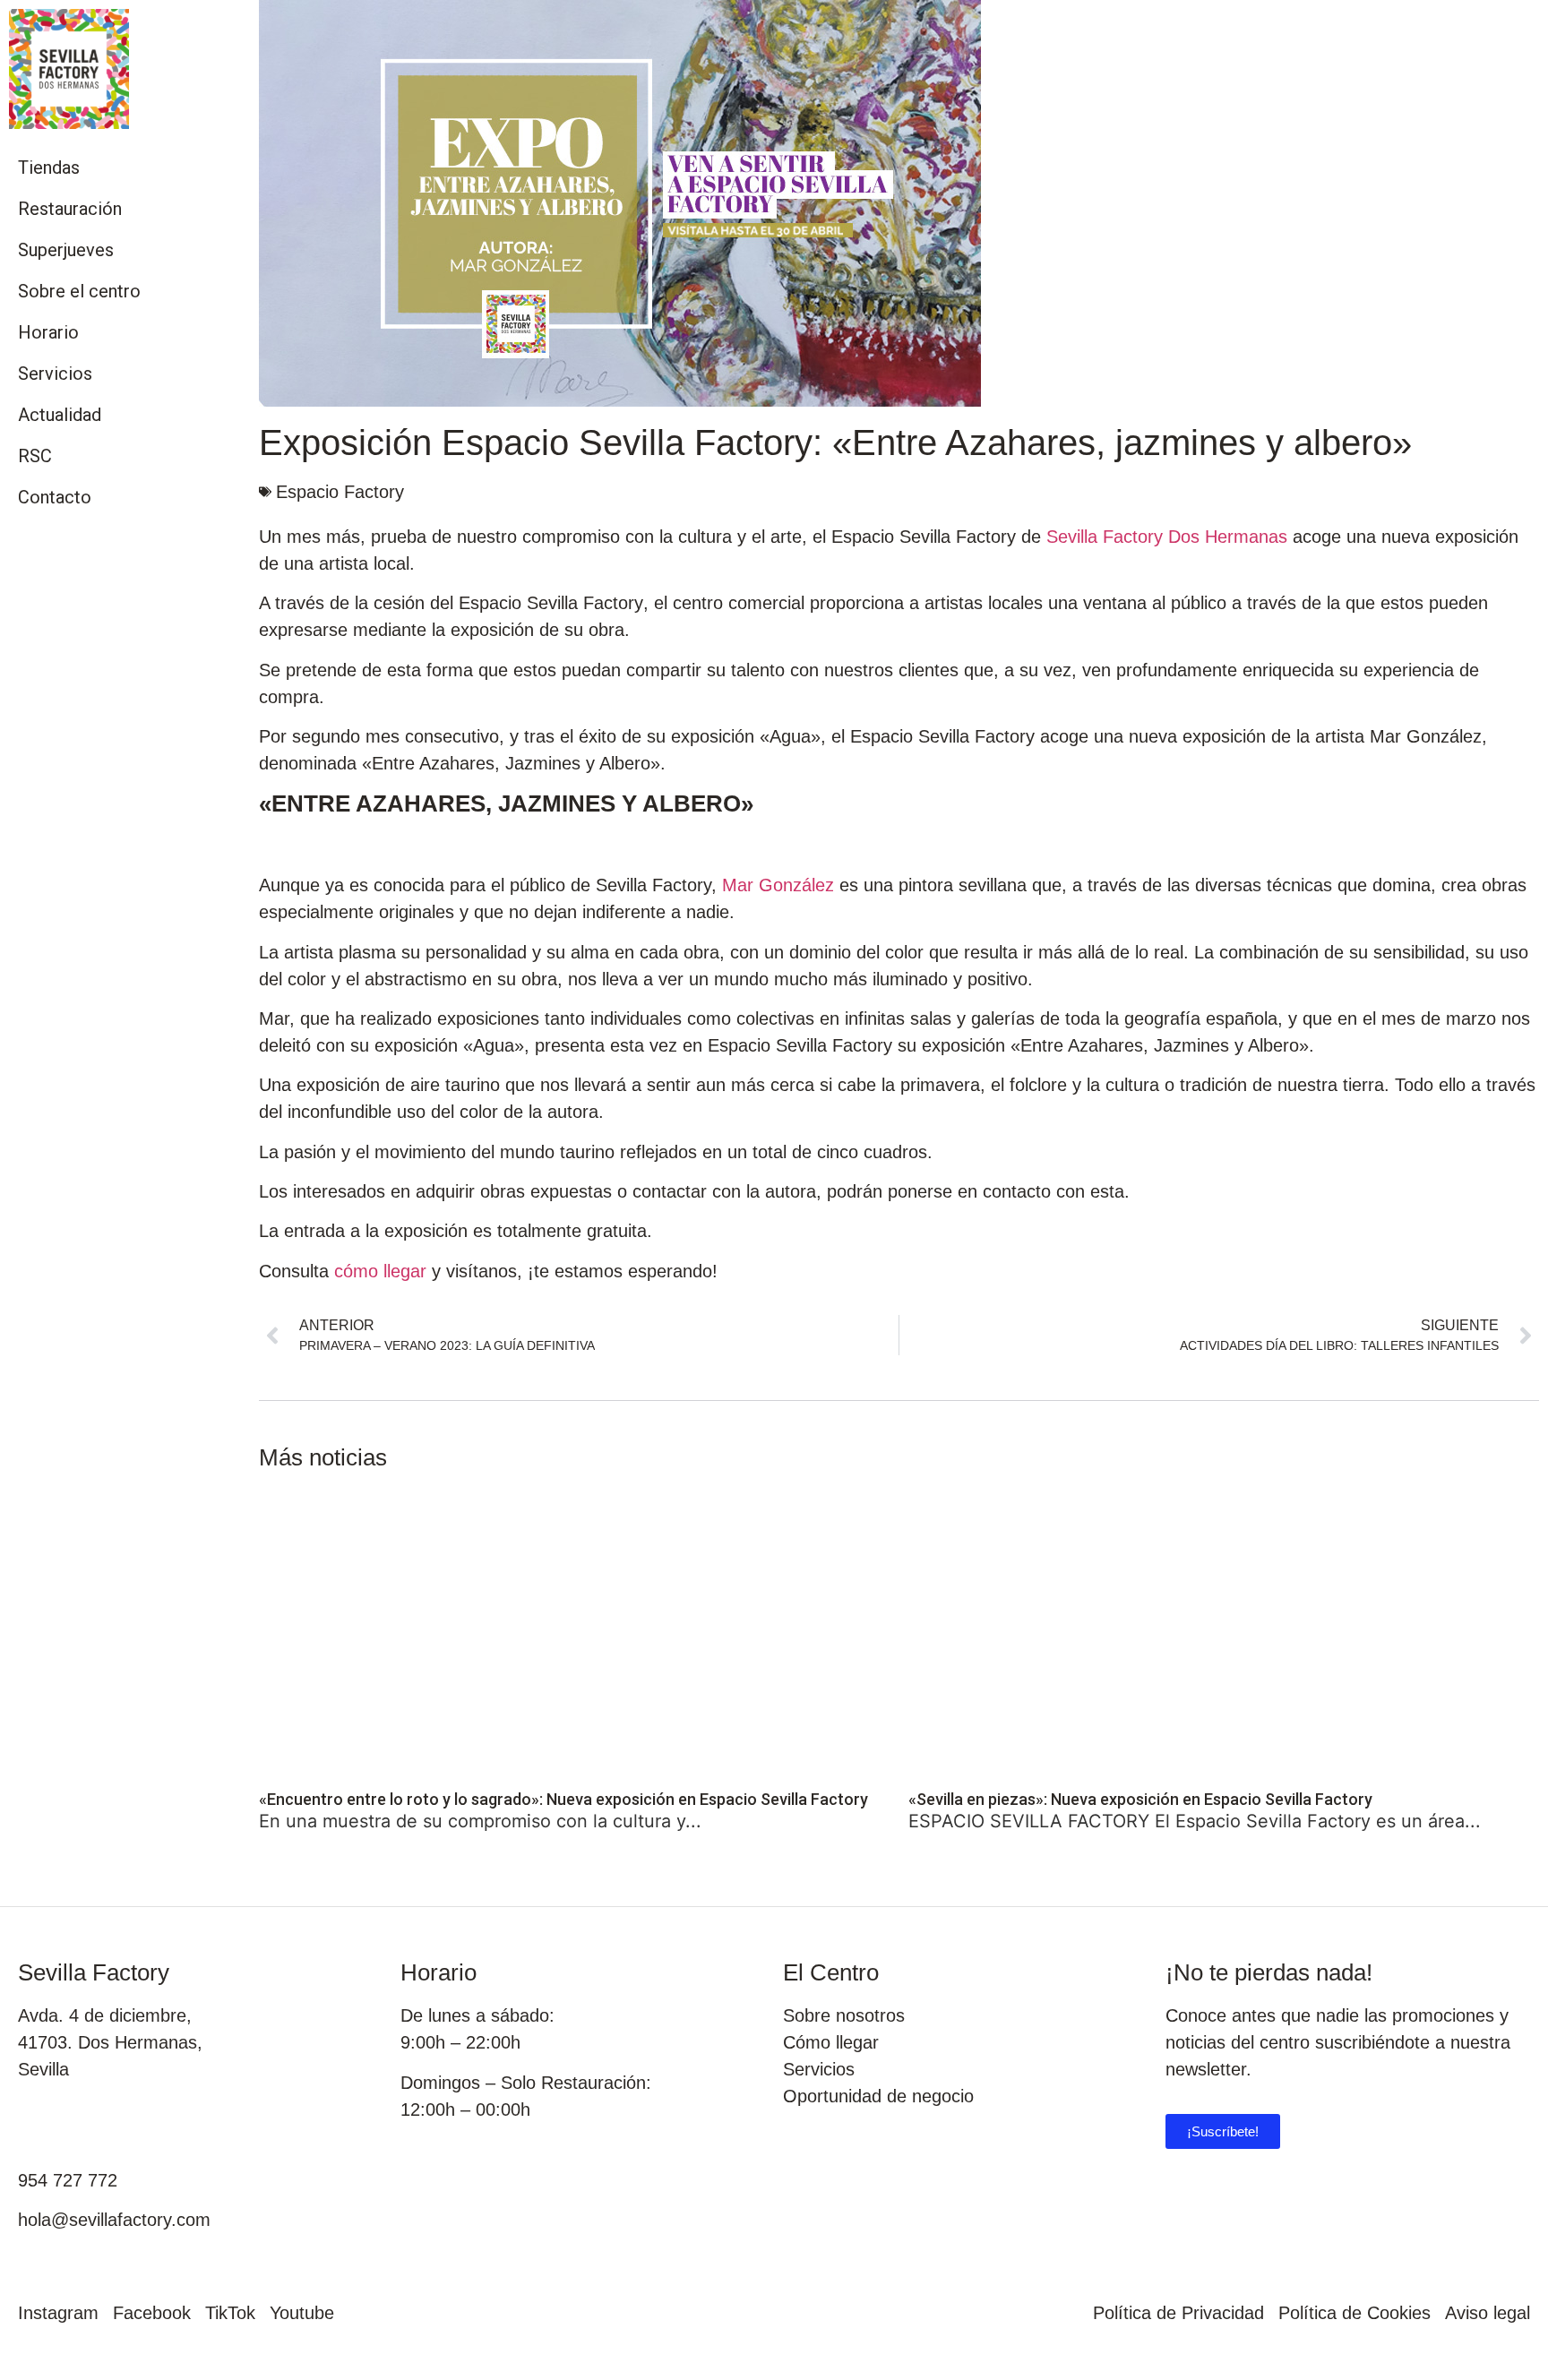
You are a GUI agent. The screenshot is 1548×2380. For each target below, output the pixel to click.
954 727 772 (68, 2180)
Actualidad (60, 415)
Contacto (55, 497)
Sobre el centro (79, 291)
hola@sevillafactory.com (114, 2220)
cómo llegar (380, 1271)
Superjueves (66, 250)
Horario (48, 332)
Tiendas (49, 168)
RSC (35, 456)
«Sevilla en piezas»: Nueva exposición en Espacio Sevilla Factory (1140, 1799)
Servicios (55, 374)
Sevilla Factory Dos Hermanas (1167, 537)
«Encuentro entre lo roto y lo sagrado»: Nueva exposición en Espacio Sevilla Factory (563, 1799)
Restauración (70, 209)
